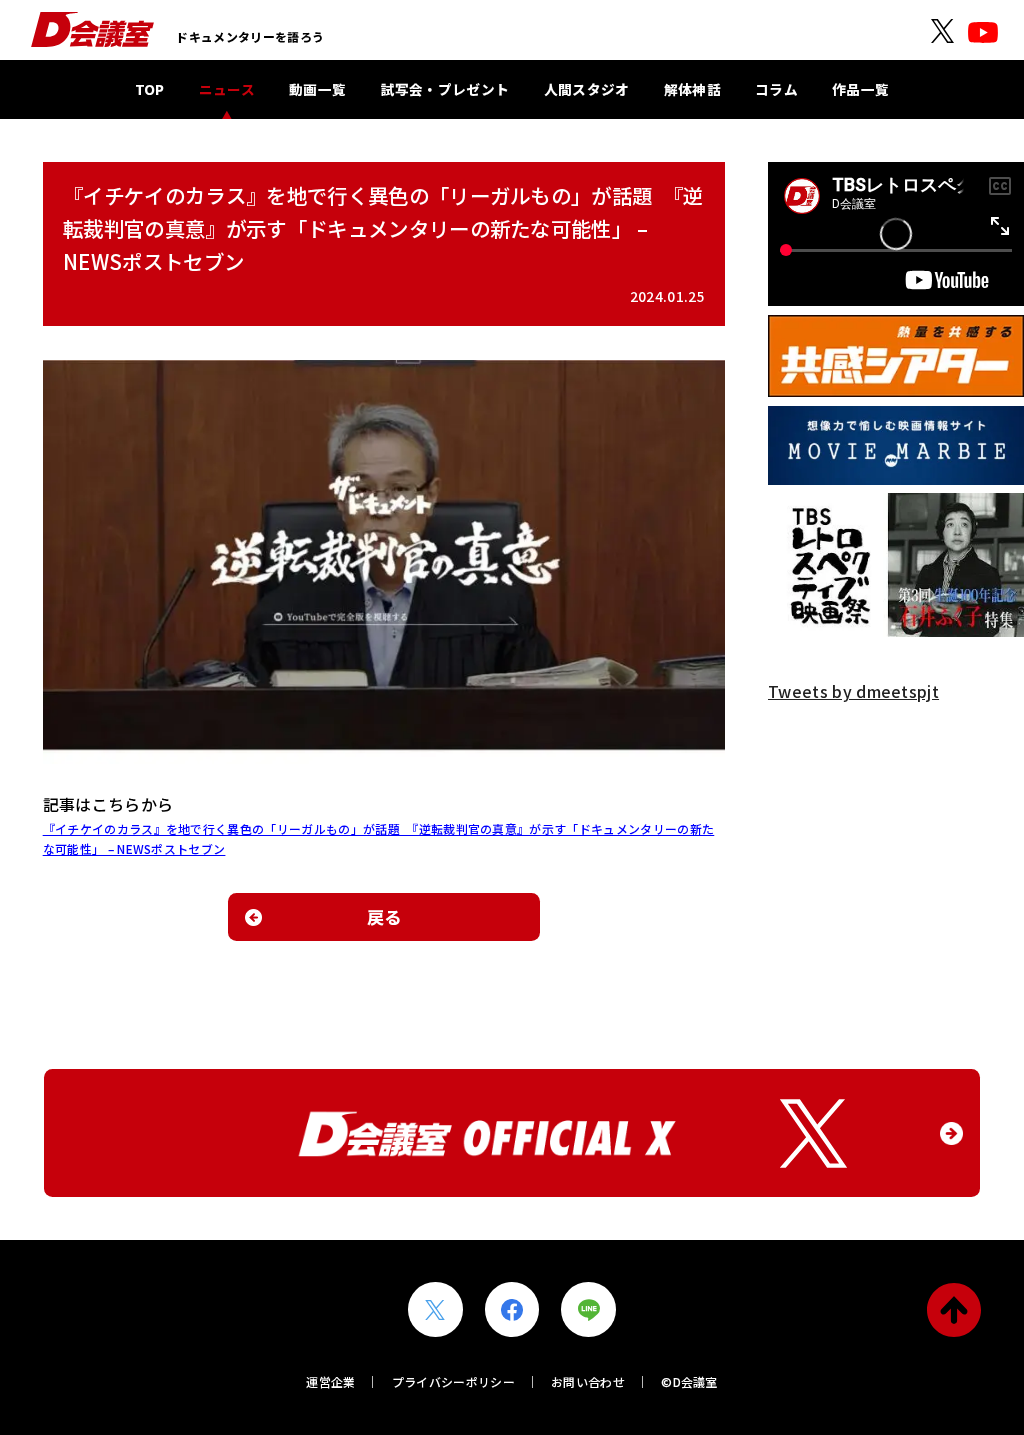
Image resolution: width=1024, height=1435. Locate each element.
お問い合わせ (588, 1381)
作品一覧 (860, 89)
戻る (384, 916)
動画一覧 (317, 89)
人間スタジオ (587, 89)
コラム (776, 89)
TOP (150, 89)
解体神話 (692, 89)
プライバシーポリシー (453, 1381)
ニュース (227, 89)
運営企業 (330, 1381)
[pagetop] (954, 1309)
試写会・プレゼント (445, 89)
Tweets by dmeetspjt (853, 691)
